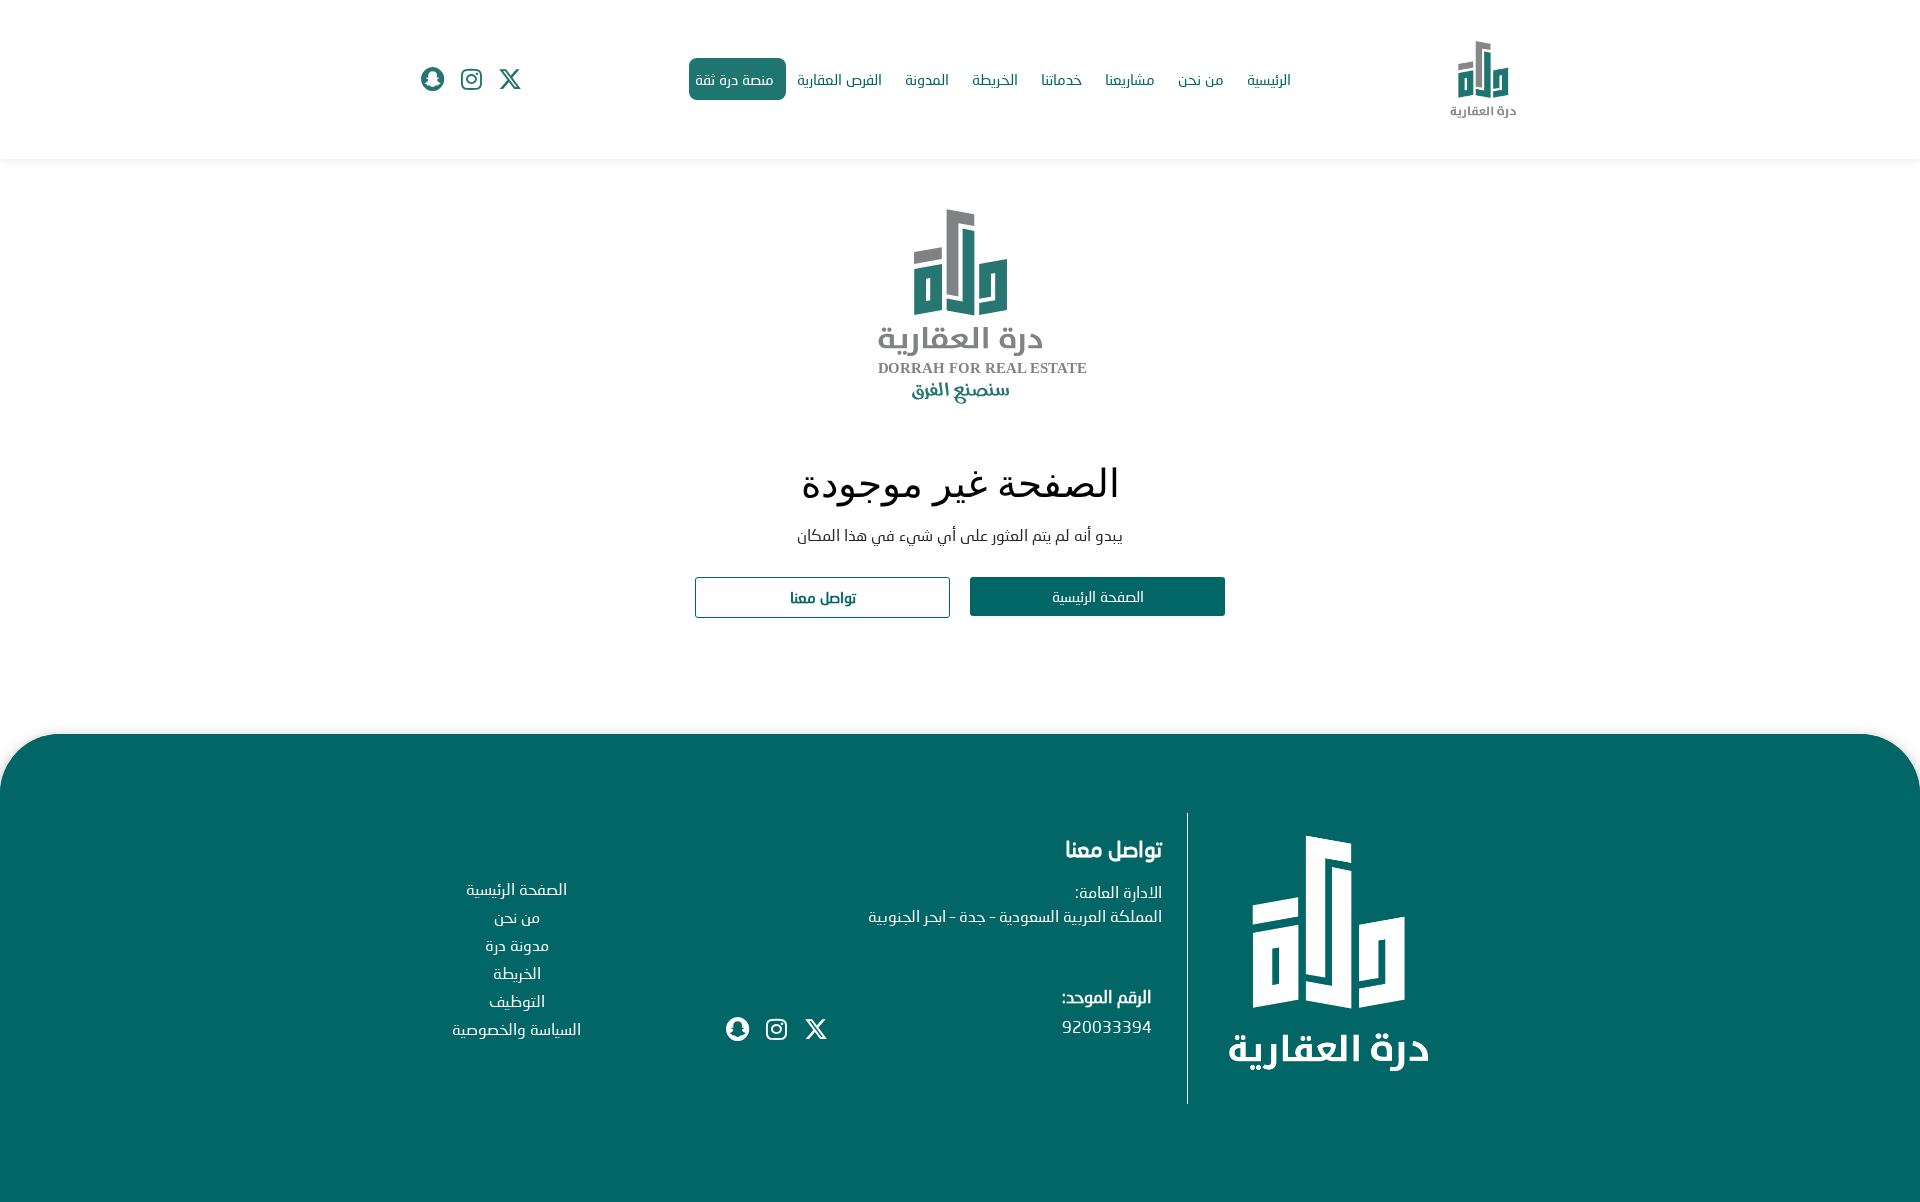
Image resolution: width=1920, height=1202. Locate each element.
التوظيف (517, 1000)
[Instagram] (471, 79)
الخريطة (995, 79)
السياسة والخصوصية (516, 1028)
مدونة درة (517, 944)
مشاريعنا (1130, 79)
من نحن (1201, 79)
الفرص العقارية (839, 79)
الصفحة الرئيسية (516, 888)
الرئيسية (1269, 79)
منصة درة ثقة (734, 79)
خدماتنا (1061, 79)
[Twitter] (510, 79)
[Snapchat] (432, 79)
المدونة (927, 79)
